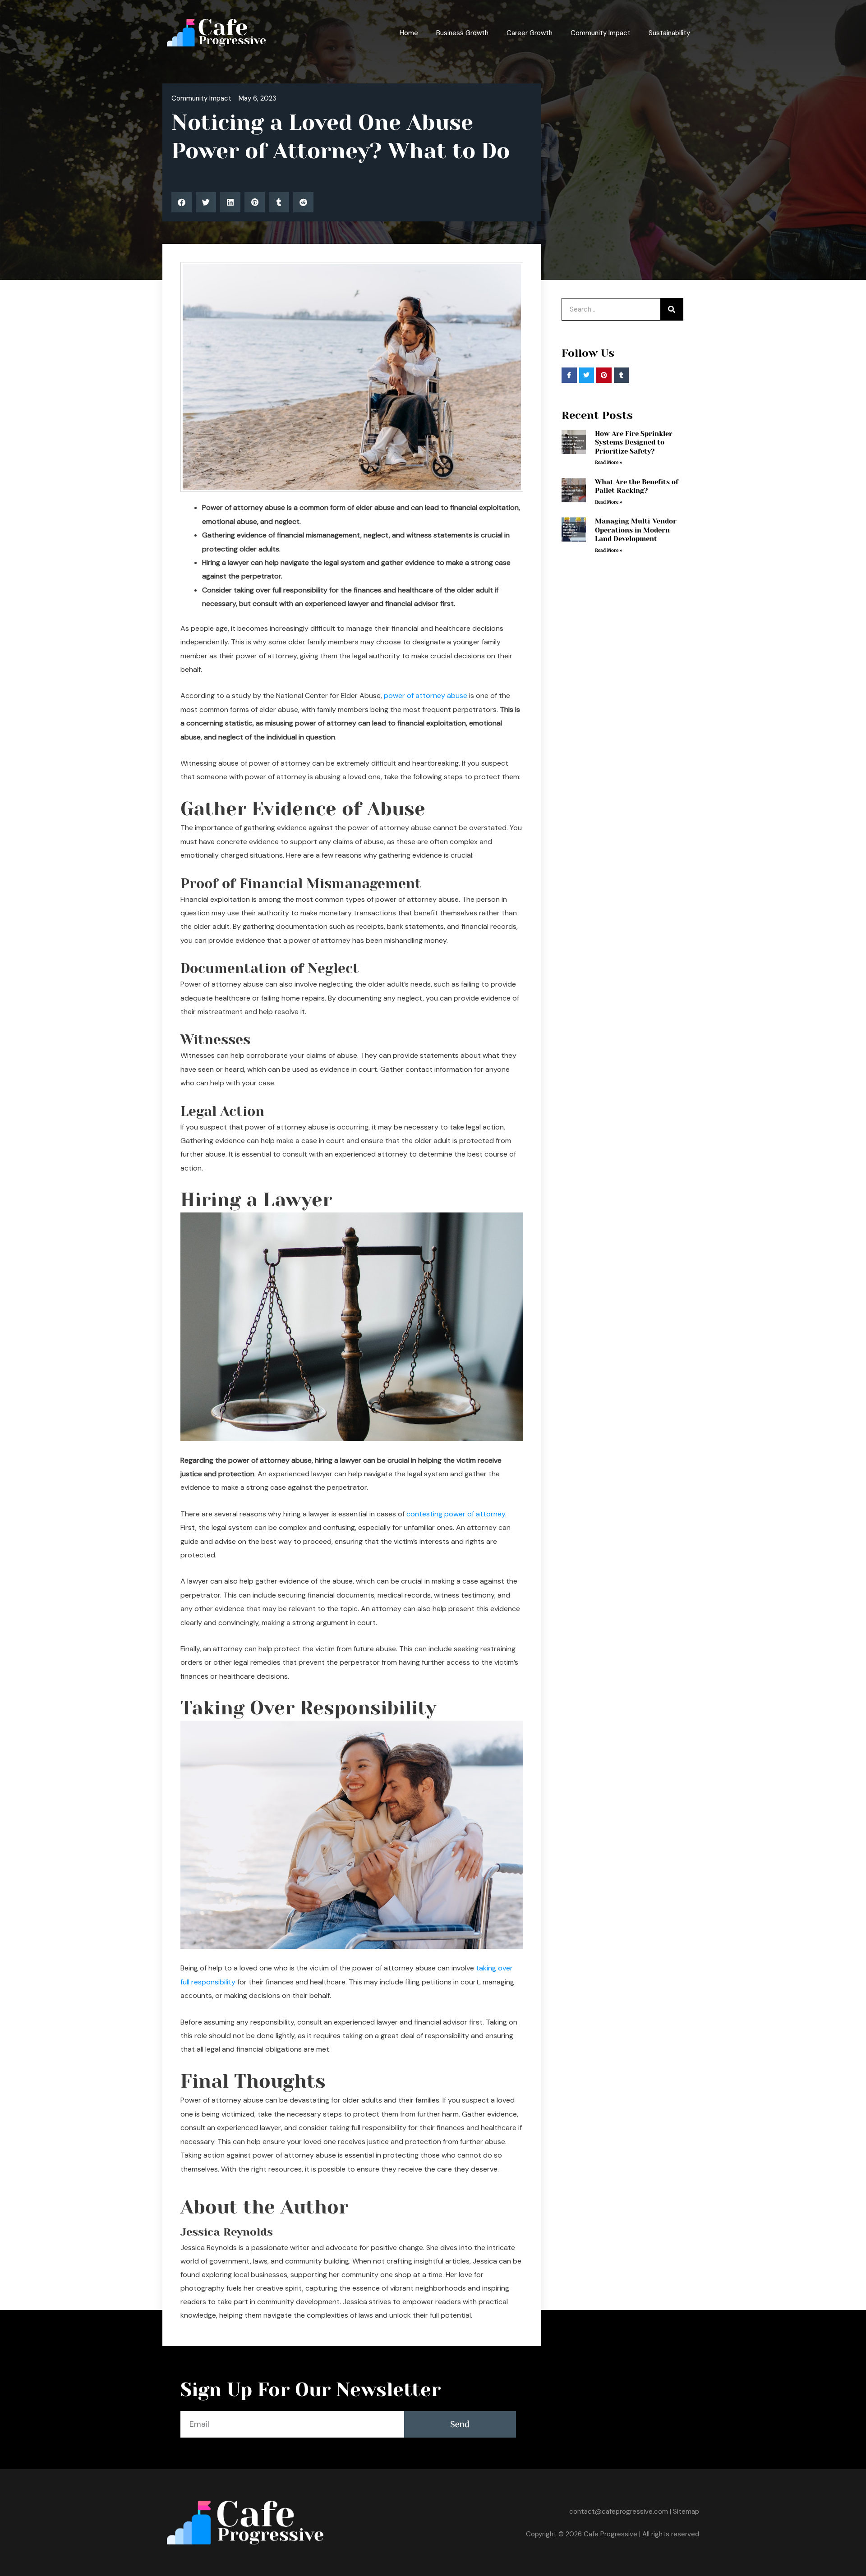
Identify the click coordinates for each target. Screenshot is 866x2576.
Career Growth (530, 33)
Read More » (609, 462)
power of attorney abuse (426, 696)
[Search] (672, 309)
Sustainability (669, 33)
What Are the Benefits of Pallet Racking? (637, 487)
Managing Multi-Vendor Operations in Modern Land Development (636, 530)
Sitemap (686, 2512)
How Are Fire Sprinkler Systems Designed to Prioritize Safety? (634, 443)
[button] (182, 202)
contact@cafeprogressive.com (619, 2512)
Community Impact (601, 33)
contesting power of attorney (456, 1514)
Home (409, 33)
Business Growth (462, 33)
